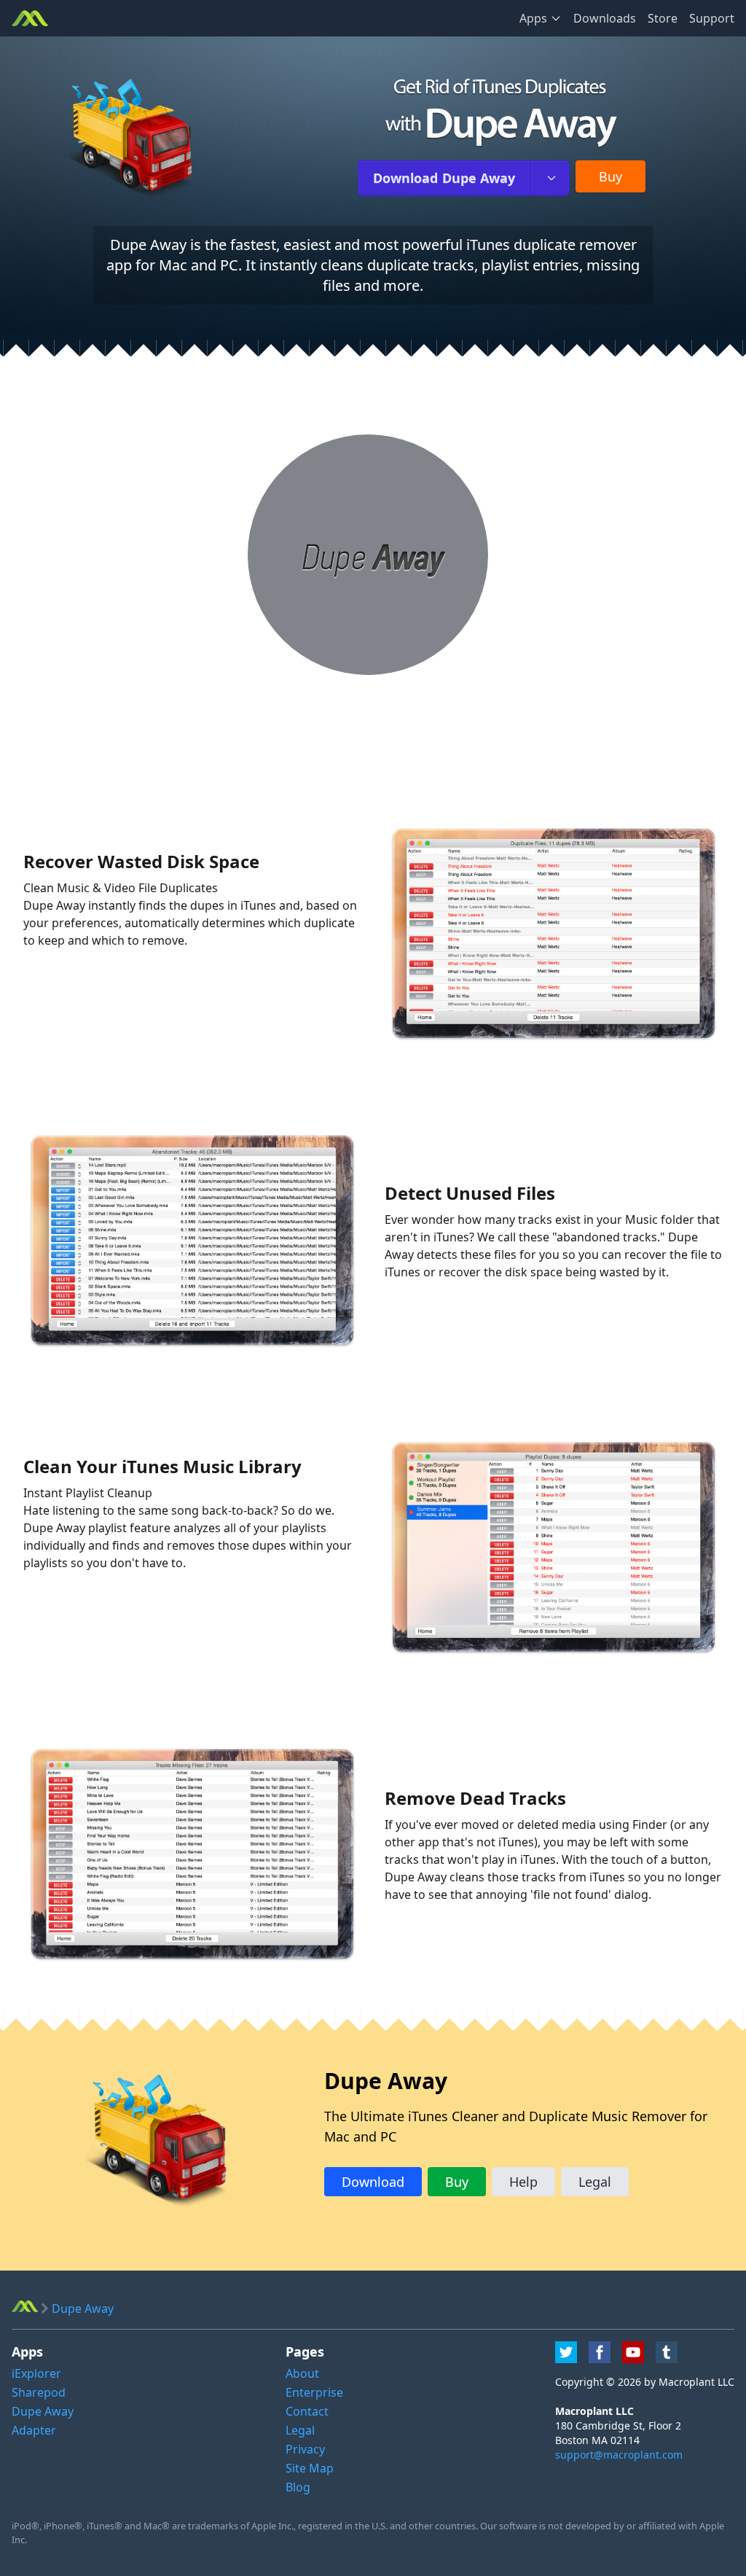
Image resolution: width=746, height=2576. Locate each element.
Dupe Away (43, 2411)
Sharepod (39, 2392)
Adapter (34, 2430)
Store (663, 18)
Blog (298, 2487)
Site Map (310, 2468)
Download (444, 178)
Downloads (605, 18)
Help (523, 2182)
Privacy (305, 2449)
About (302, 2373)
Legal (595, 2182)
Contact (307, 2411)
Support (712, 18)
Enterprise (314, 2392)
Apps (533, 18)
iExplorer (36, 2373)
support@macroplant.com (619, 2455)
